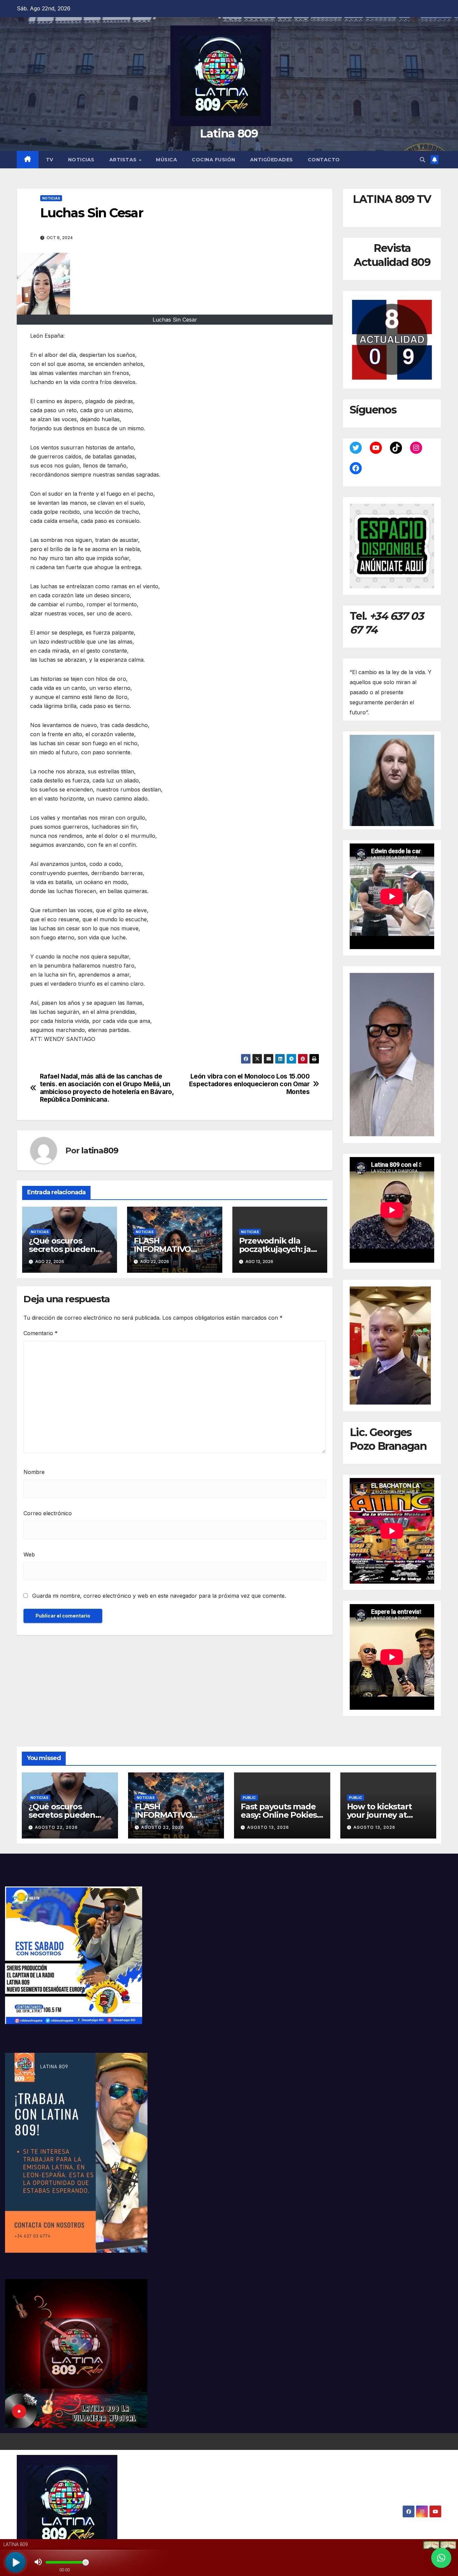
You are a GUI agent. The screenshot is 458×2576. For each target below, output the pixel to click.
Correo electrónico (48, 1513)
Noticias (81, 160)
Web (29, 1554)
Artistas (124, 160)
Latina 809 (229, 133)
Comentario (41, 1333)
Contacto (324, 160)
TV (50, 160)
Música (166, 160)
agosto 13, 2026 (268, 1827)
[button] (422, 160)
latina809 (100, 1150)
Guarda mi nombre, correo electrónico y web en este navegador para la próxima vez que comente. (159, 1596)
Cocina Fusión (214, 160)
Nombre (34, 1472)
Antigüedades (272, 160)
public (249, 1798)
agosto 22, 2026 (56, 1827)
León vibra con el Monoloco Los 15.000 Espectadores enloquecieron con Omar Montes (249, 1084)
